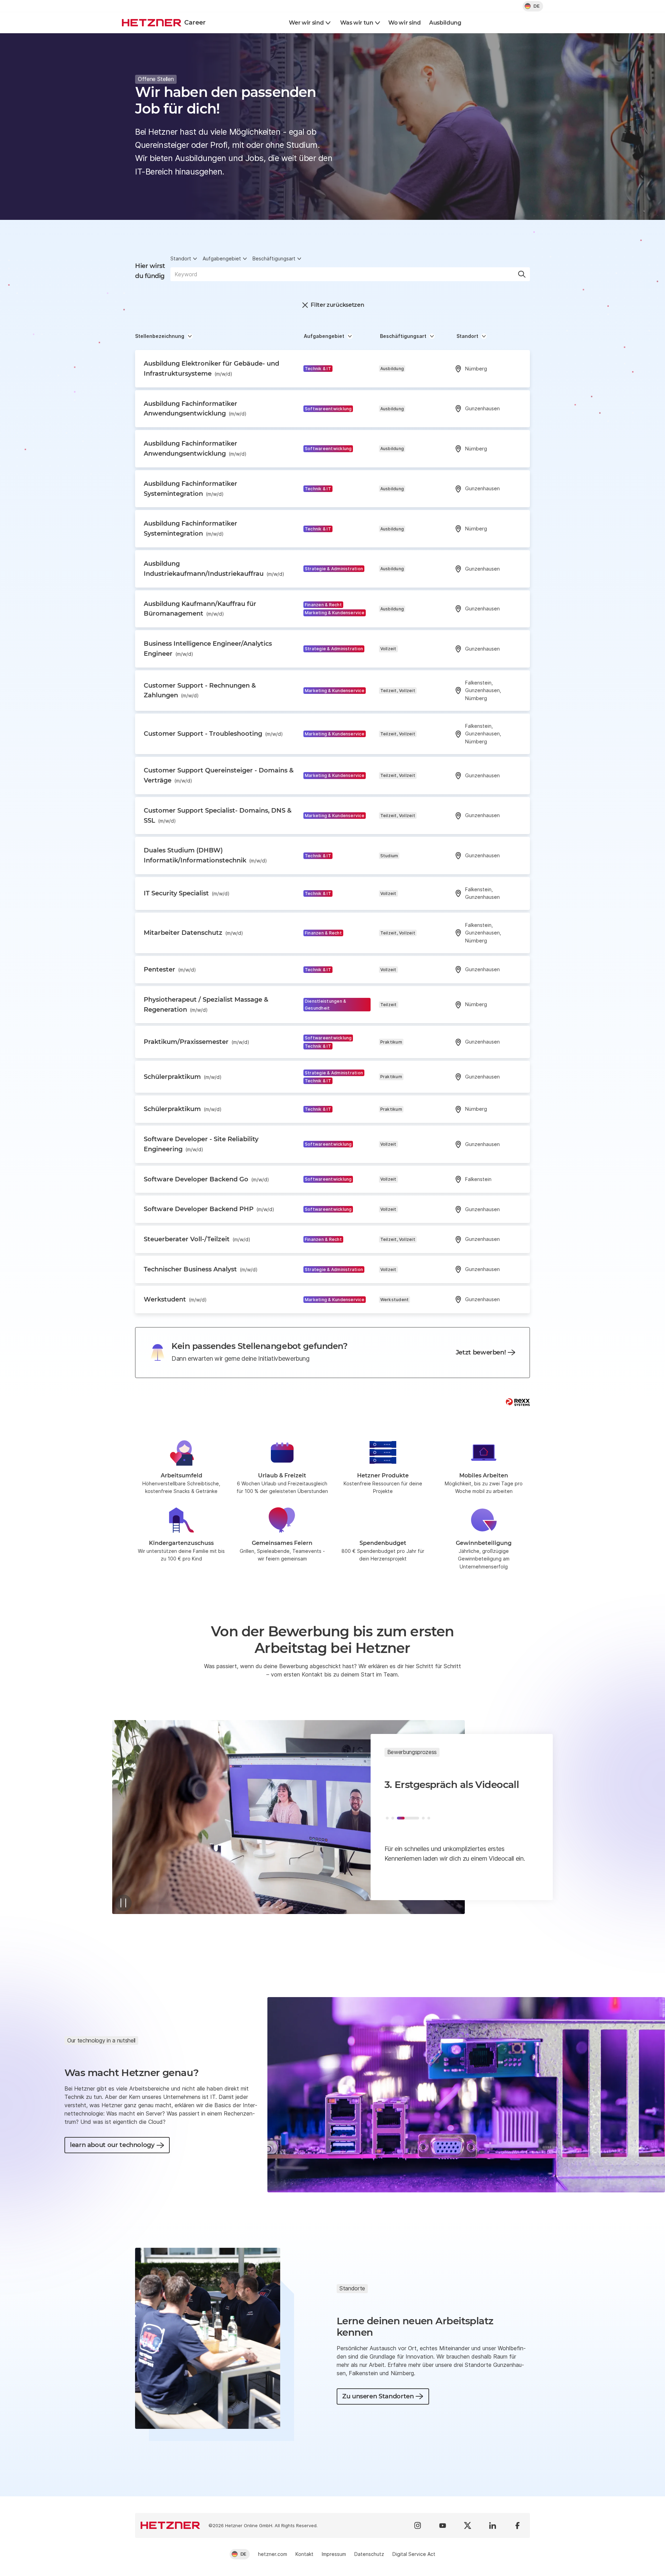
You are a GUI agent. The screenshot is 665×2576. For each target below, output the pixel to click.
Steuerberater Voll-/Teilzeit (197, 1239)
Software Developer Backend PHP (209, 1209)
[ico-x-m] (468, 2525)
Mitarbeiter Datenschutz (193, 933)
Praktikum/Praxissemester (197, 1042)
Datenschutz (369, 2554)
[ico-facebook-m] (517, 2525)
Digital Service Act (414, 2554)
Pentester (170, 969)
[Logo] (170, 2525)
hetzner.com (273, 2554)
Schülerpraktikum (183, 1077)
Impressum (334, 2554)
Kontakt (304, 2554)
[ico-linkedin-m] (493, 2525)
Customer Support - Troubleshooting (213, 734)
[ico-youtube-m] (443, 2525)
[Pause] (123, 1903)
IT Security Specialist (187, 893)
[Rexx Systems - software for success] (518, 1402)
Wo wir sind (404, 23)
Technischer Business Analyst (201, 1269)
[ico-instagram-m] (418, 2525)
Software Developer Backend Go (206, 1179)
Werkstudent (175, 1299)
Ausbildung (445, 23)
